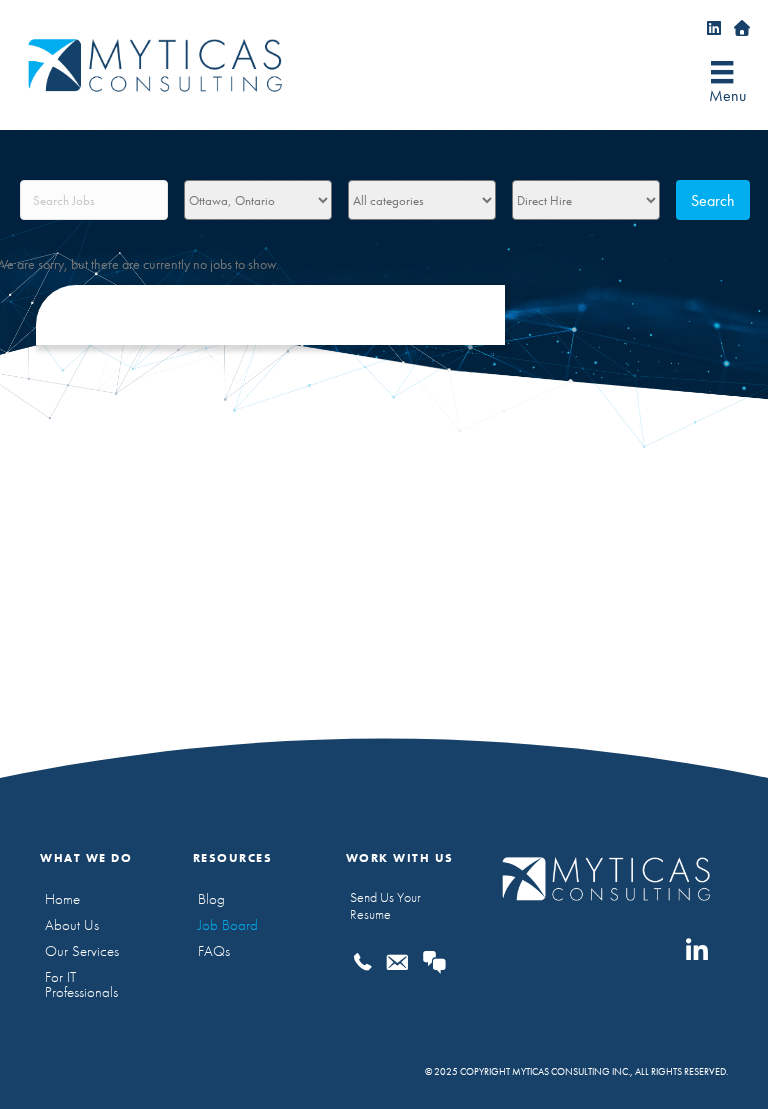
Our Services (82, 951)
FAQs (214, 951)
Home (62, 899)
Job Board (228, 925)
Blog (211, 899)
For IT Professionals (81, 984)
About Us (72, 925)
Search (713, 200)
